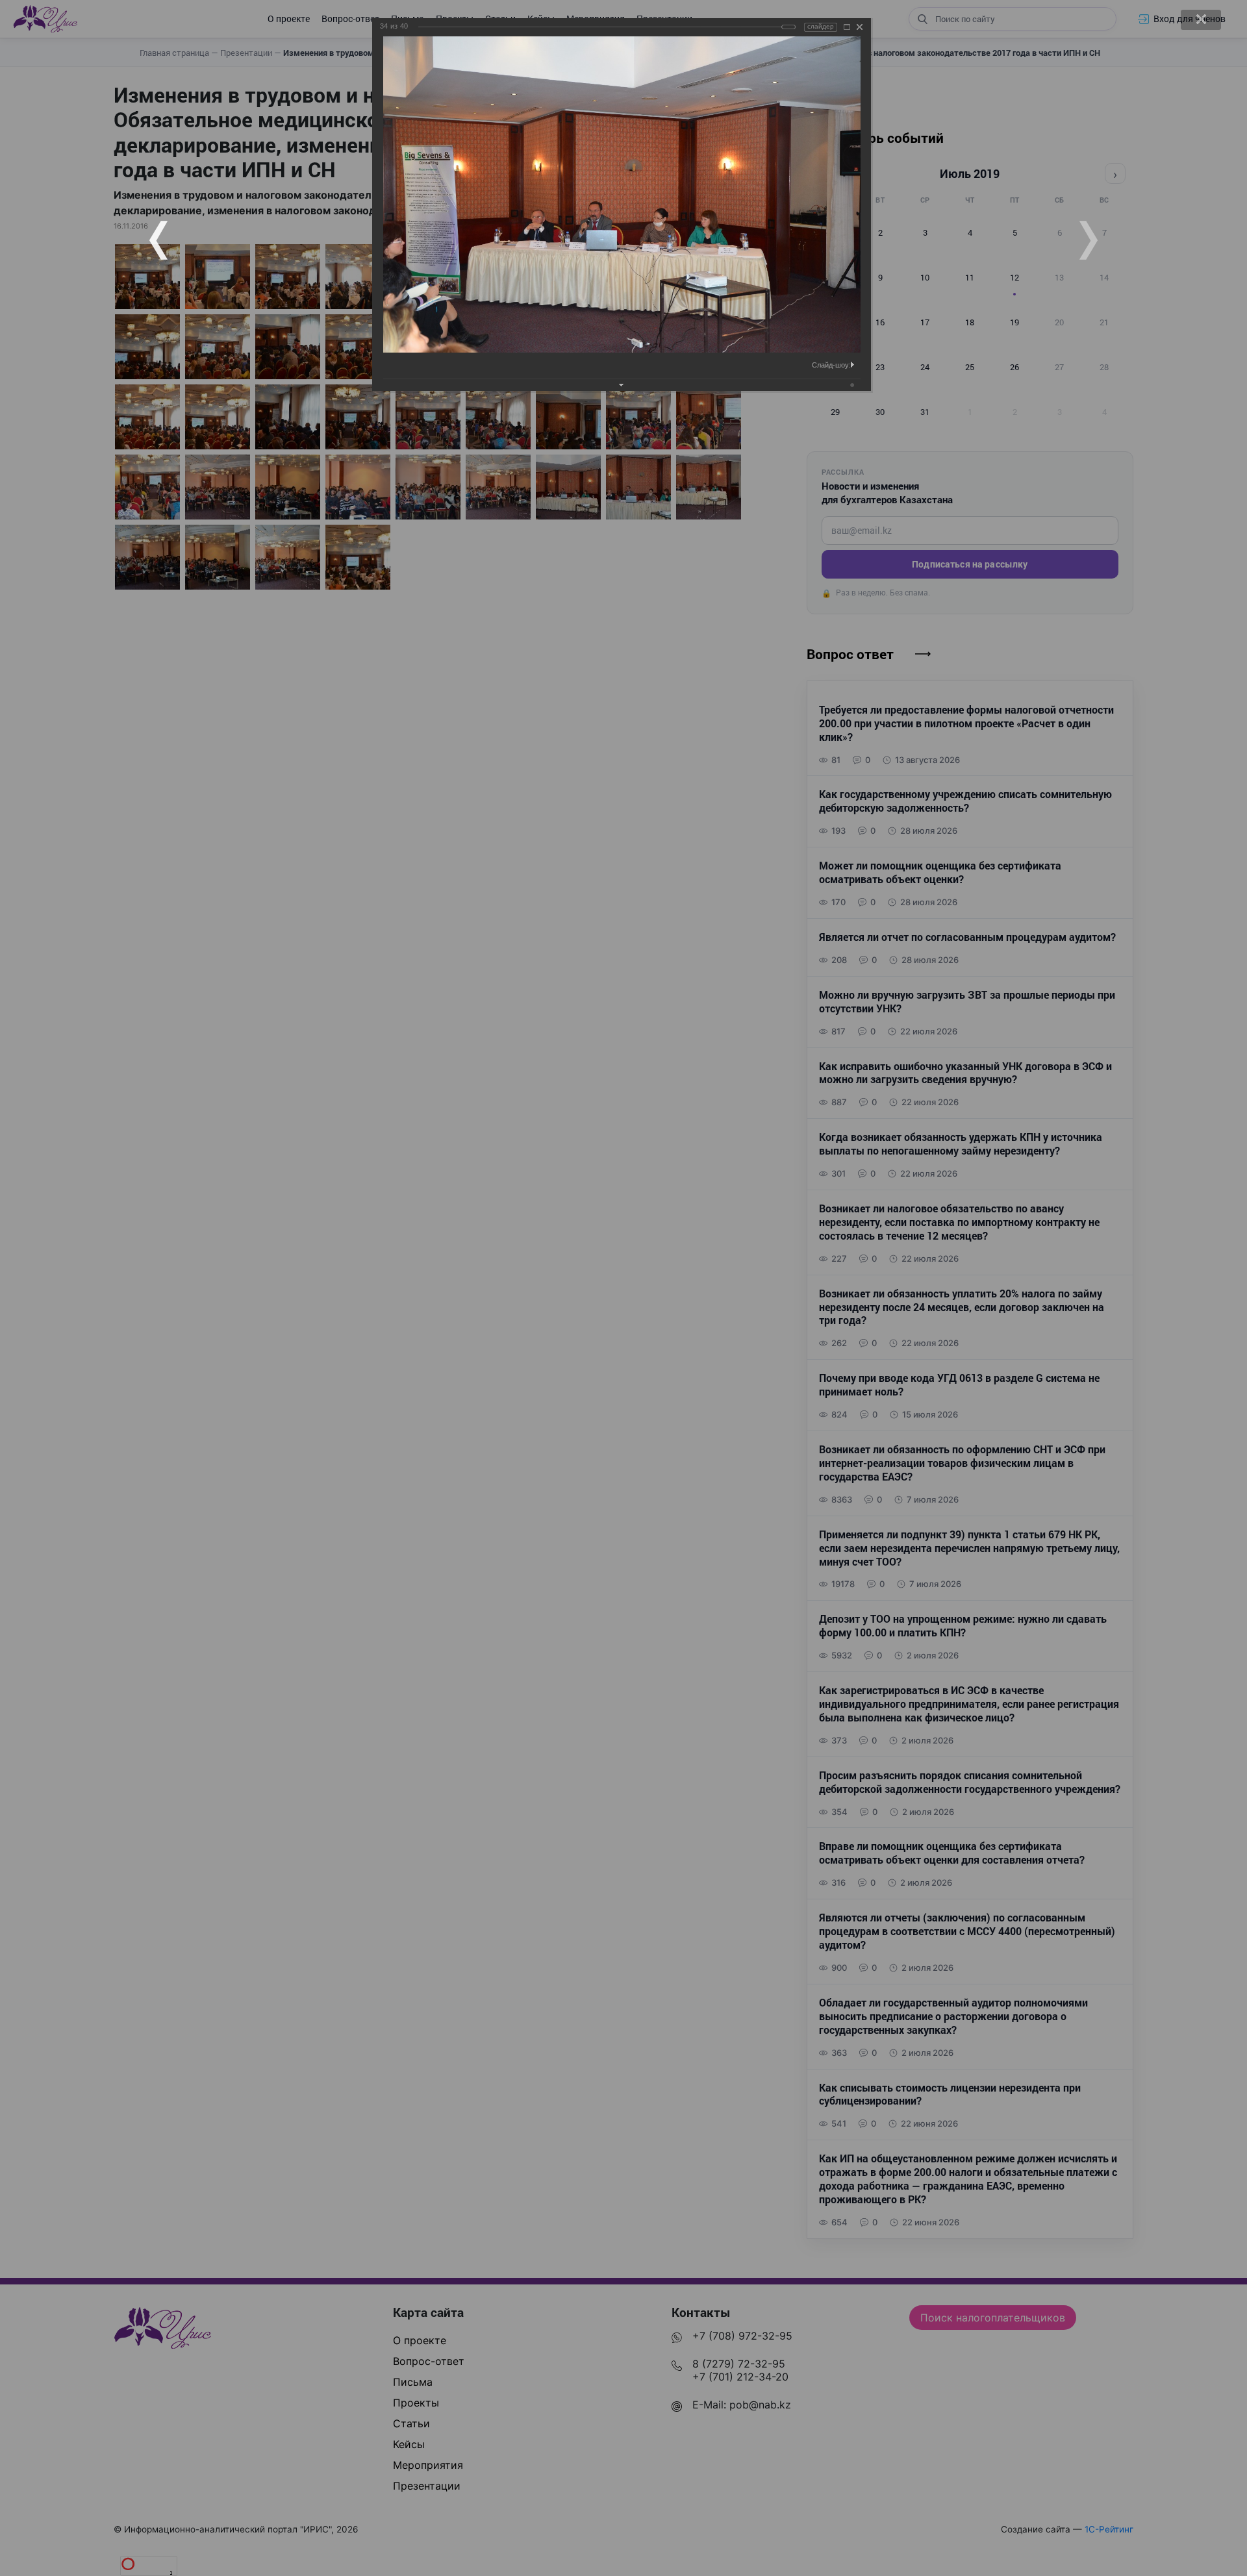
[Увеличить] (847, 27)
